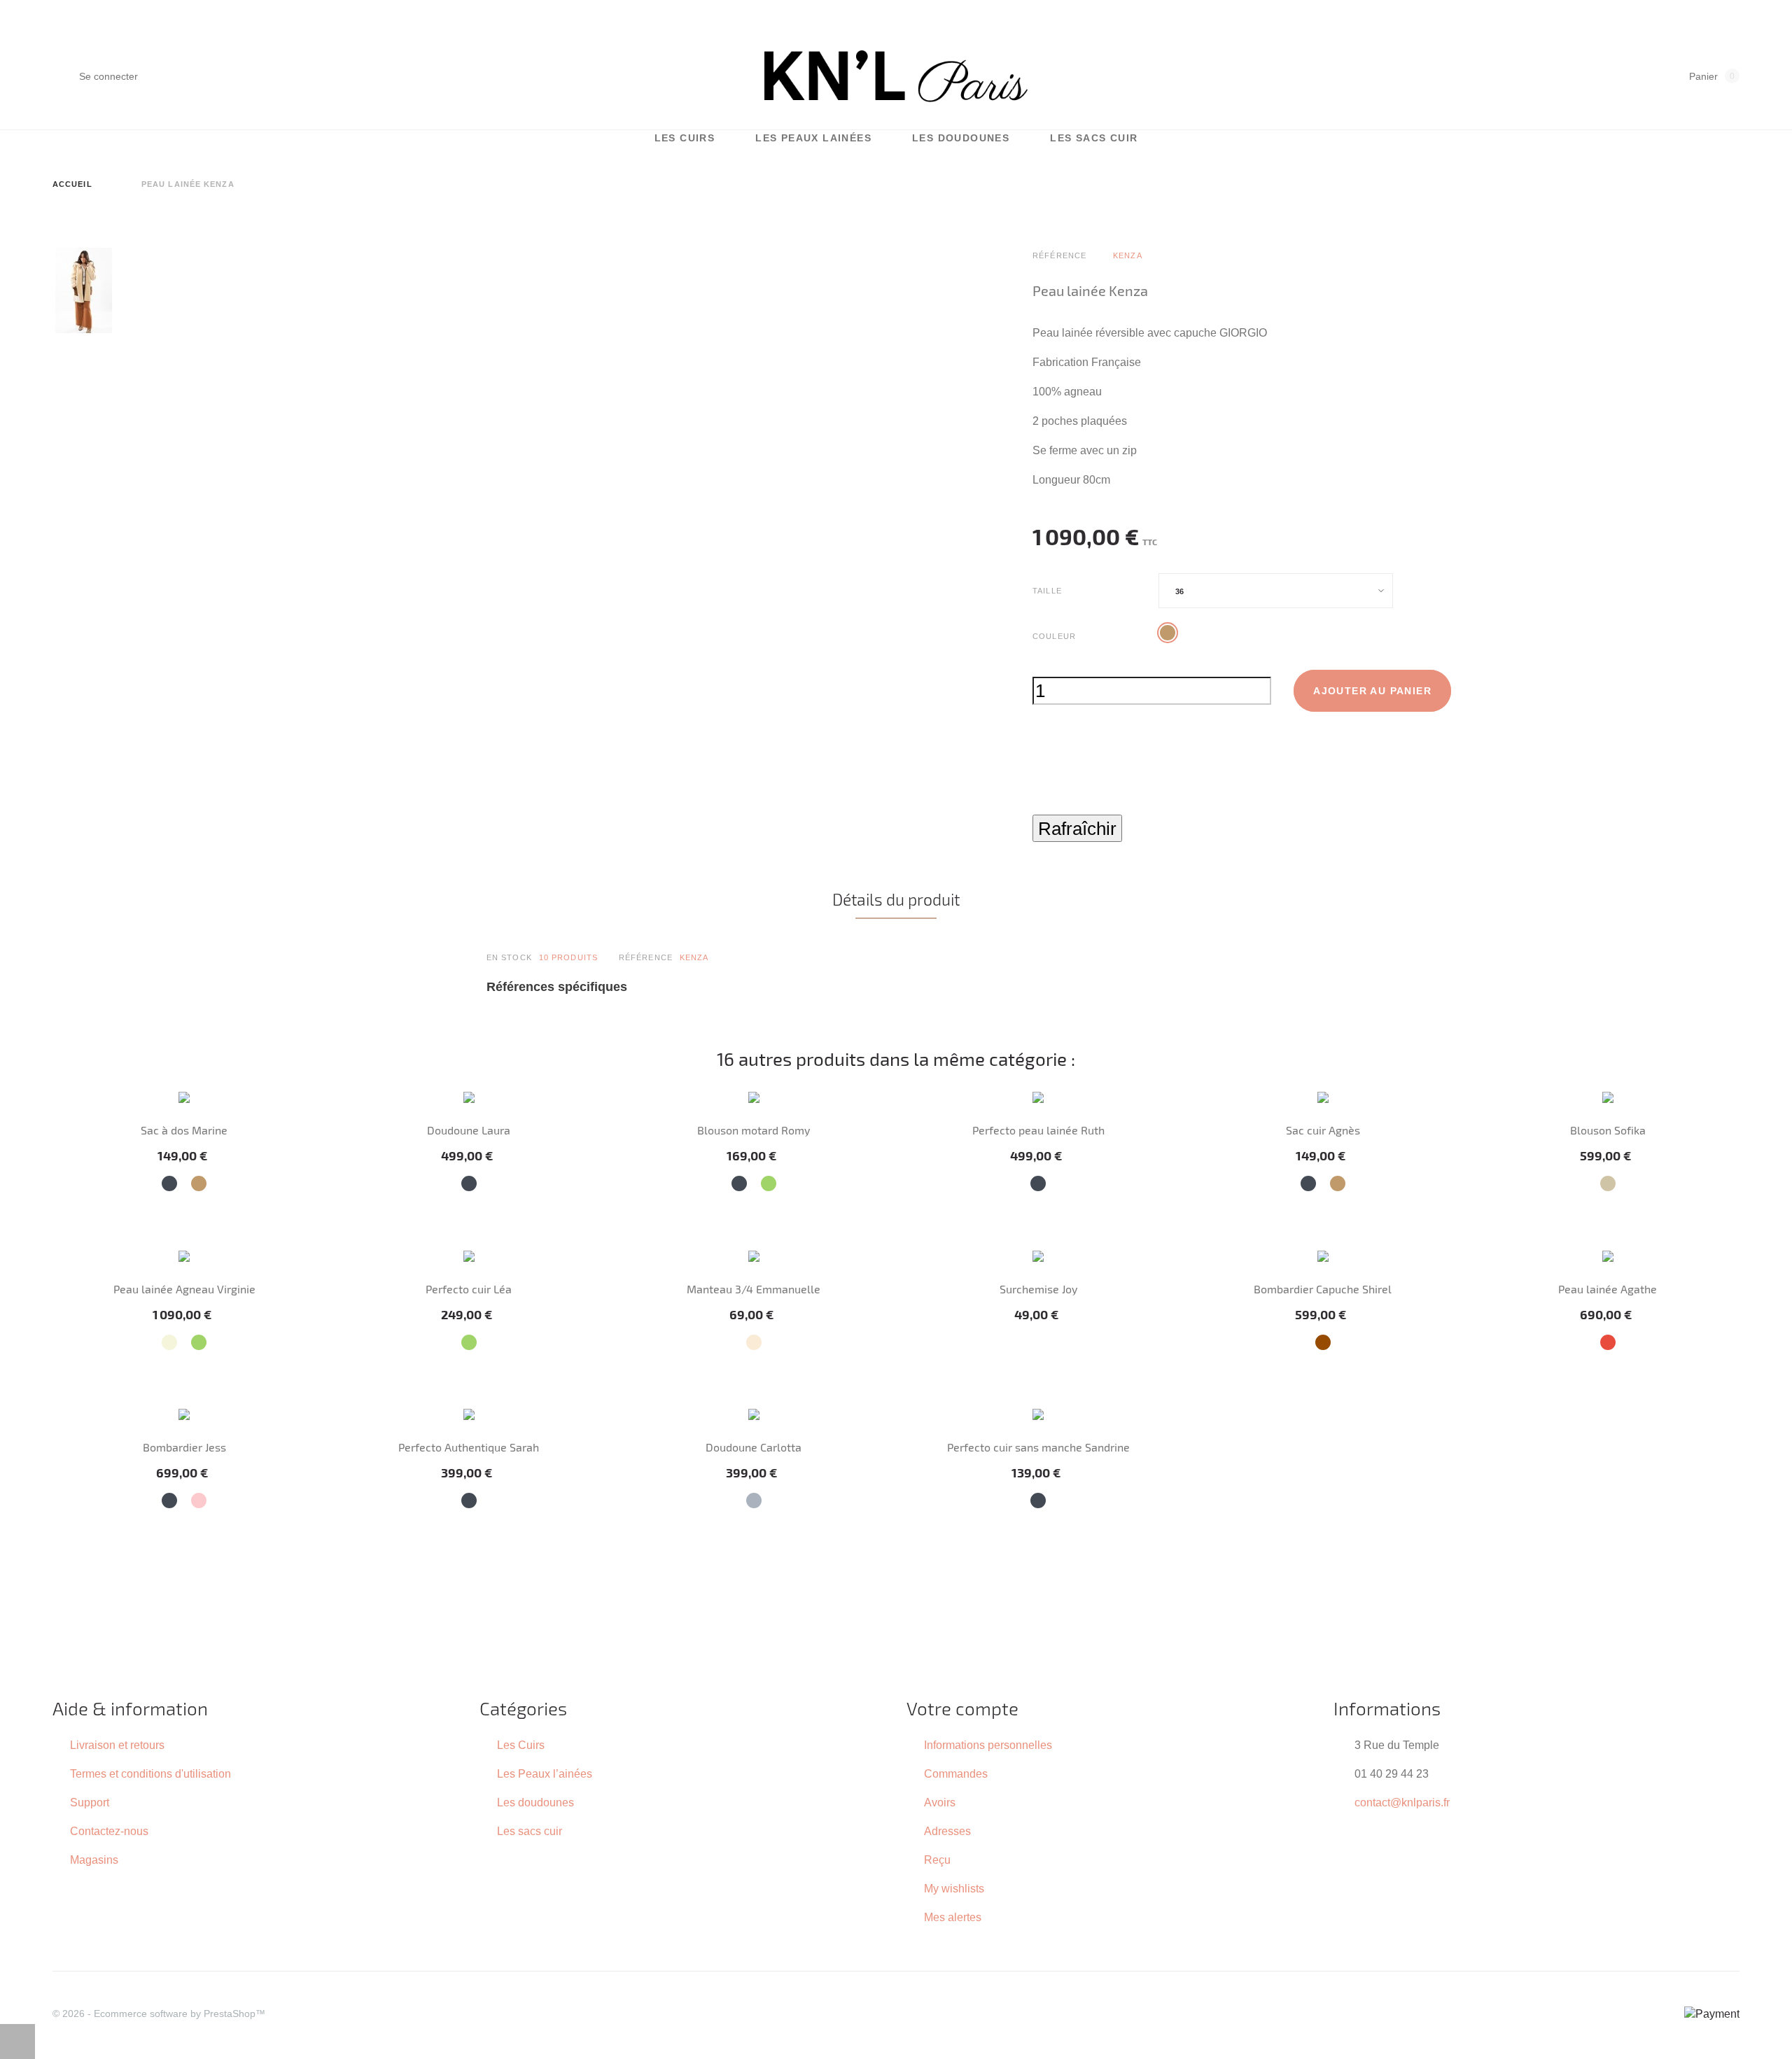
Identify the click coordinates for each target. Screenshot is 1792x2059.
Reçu (937, 1860)
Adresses (947, 1831)
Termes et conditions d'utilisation (150, 1773)
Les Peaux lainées (813, 138)
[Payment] (1712, 2013)
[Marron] (1323, 1342)
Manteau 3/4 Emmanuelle (754, 1289)
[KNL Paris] (896, 76)
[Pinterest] (1097, 806)
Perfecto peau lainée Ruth (1038, 1130)
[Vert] (769, 1183)
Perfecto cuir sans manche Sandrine (1038, 1447)
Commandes (956, 1773)
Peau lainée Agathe (1608, 1289)
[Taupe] (1608, 1183)
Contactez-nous (109, 1831)
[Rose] (199, 1501)
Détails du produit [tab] (896, 899)
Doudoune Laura (469, 1130)
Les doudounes (961, 138)
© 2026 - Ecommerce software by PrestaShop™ (159, 2014)
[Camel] (199, 1183)
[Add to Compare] (1076, 745)
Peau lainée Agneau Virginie (184, 1289)
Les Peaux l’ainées (545, 1773)
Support (90, 1802)
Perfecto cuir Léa (469, 1289)
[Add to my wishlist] (1041, 745)
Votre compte (962, 1708)
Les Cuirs (685, 138)
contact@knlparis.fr (1402, 1802)
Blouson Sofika (1608, 1130)
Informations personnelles (988, 1745)
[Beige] (169, 1342)
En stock (509, 957)
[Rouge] (1608, 1342)
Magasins (94, 1860)
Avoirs (940, 1802)
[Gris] (754, 1501)
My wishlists (954, 1888)
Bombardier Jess (184, 1447)
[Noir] (169, 1183)
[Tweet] (1066, 806)
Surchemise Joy (1038, 1289)
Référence (646, 957)
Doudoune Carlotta (754, 1447)
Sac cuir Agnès (1323, 1130)
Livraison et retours (117, 1745)
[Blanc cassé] (754, 1342)
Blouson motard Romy (754, 1130)
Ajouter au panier (1372, 691)
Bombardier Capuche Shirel (1323, 1289)
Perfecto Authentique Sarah (469, 1447)
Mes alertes (953, 1917)
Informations (1387, 1708)
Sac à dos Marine (184, 1130)
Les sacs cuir (1094, 138)
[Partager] (1036, 806)
